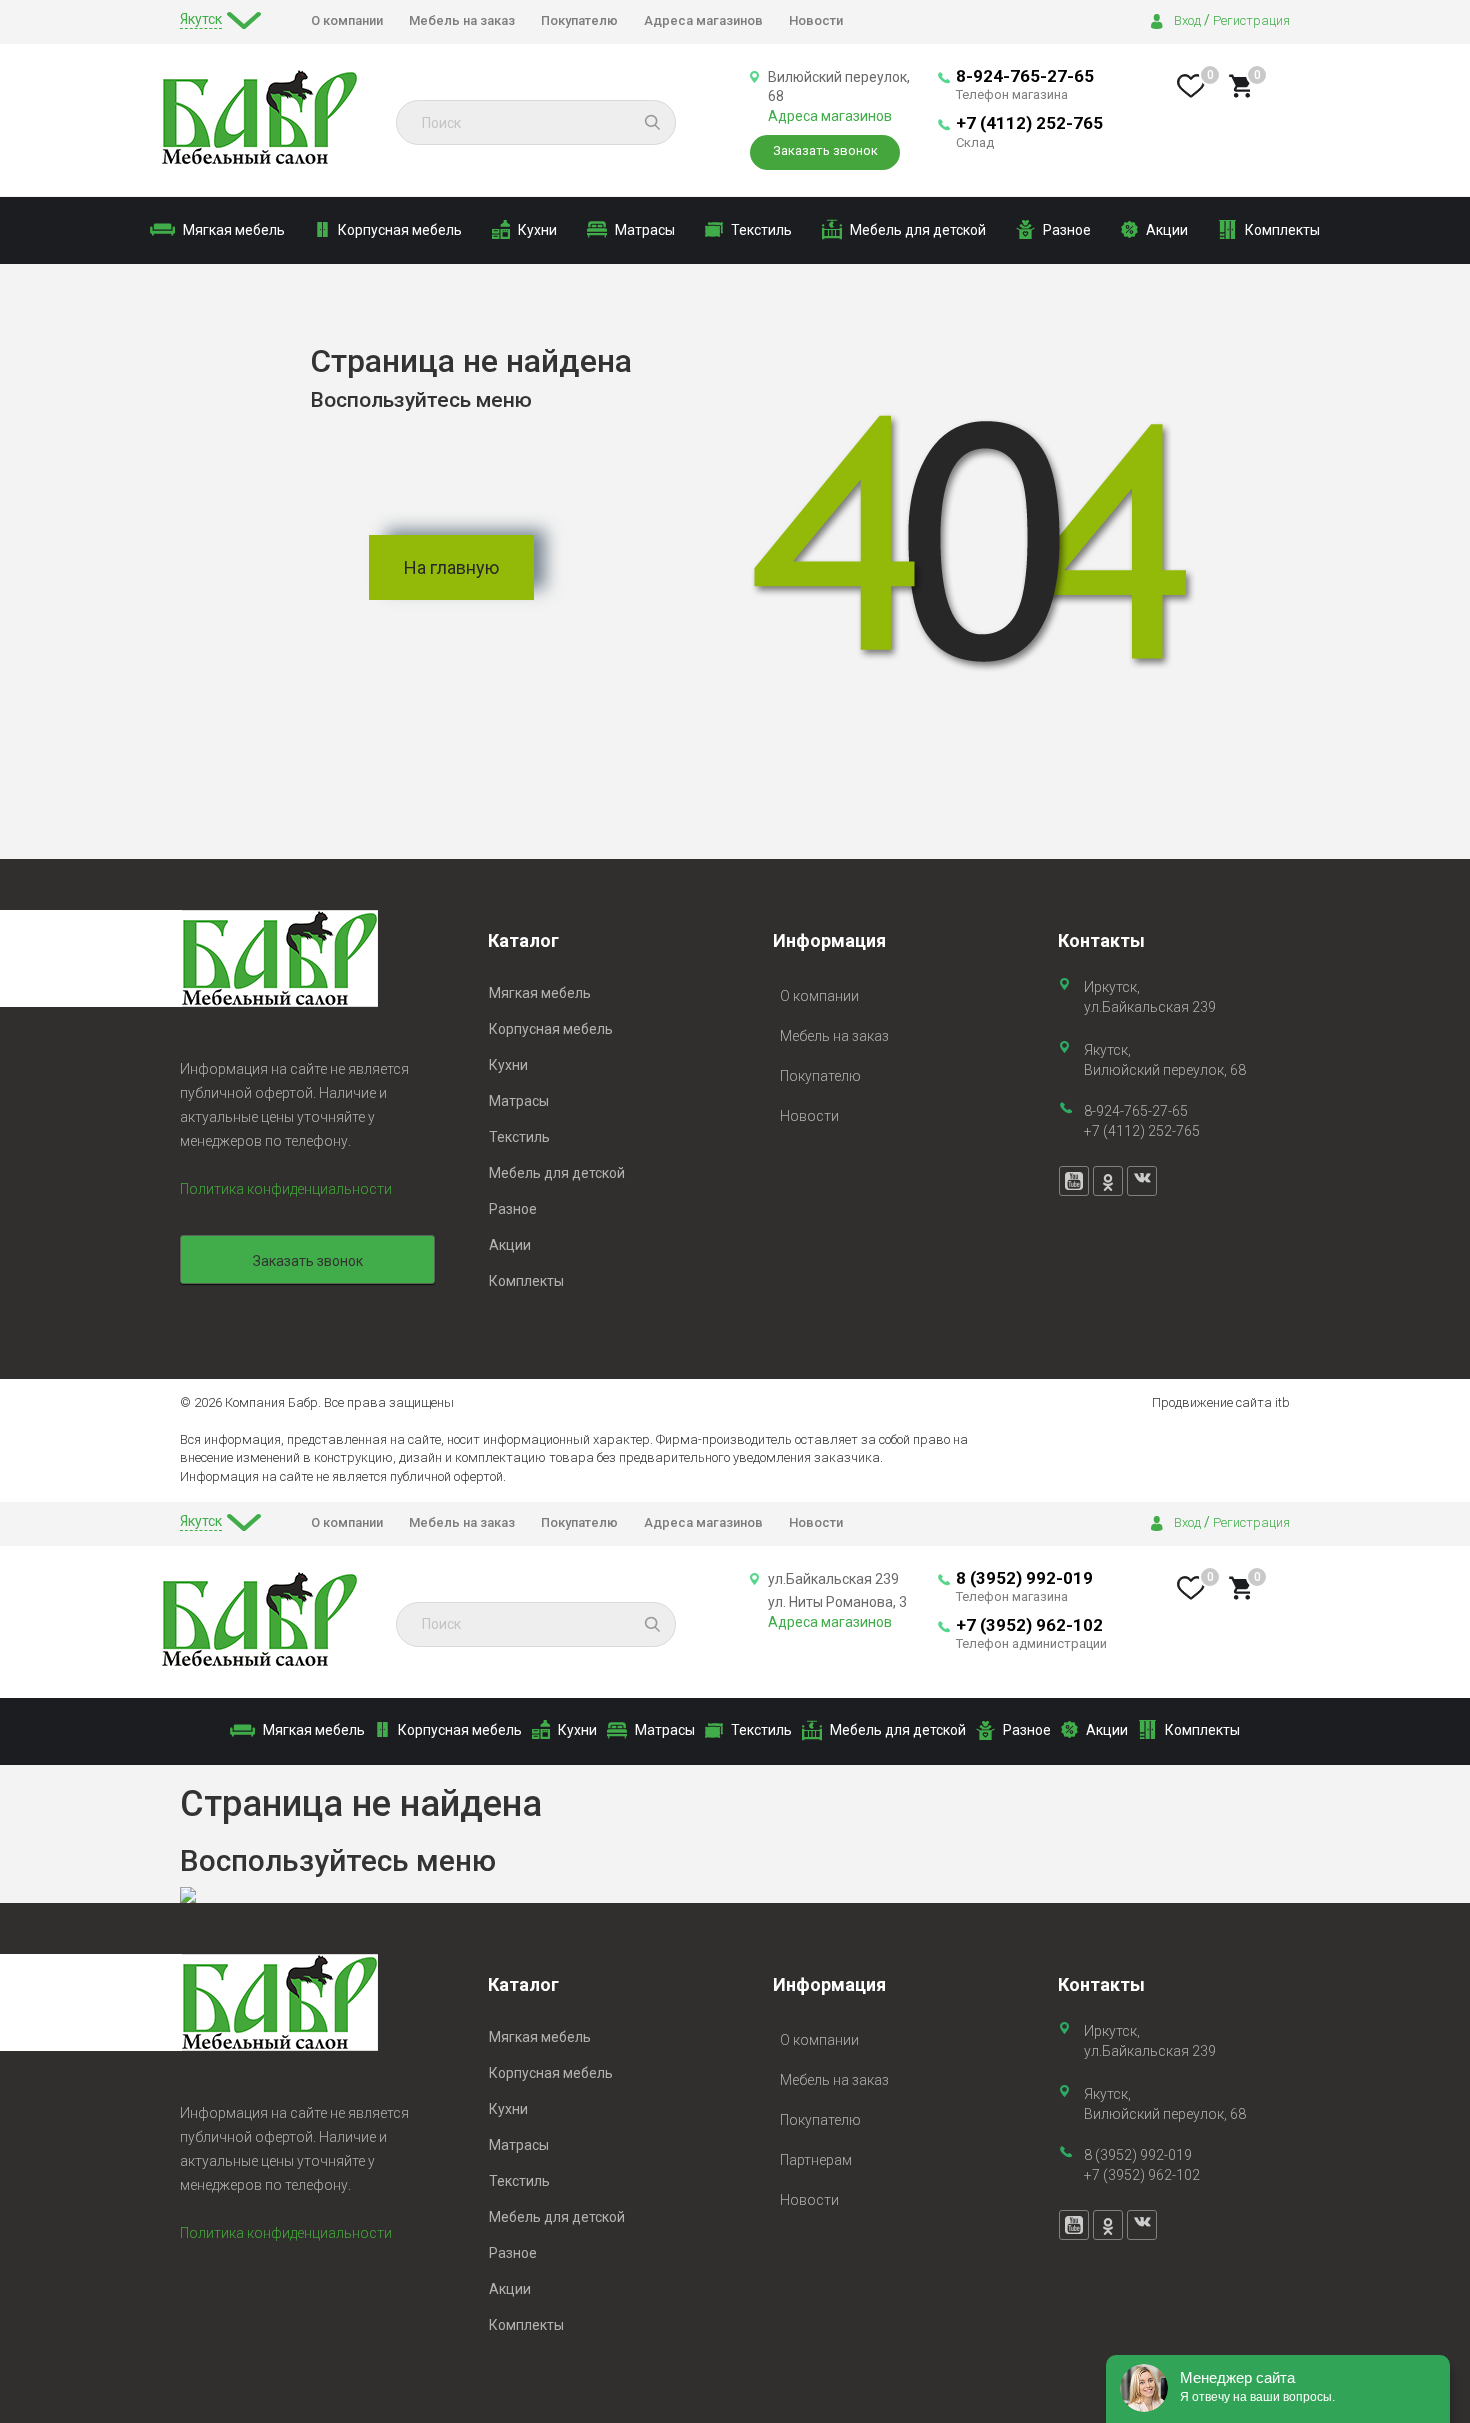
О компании (347, 20)
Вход (1187, 20)
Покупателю (579, 20)
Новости (816, 20)
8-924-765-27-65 (1136, 1111)
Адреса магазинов (703, 20)
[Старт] (653, 121)
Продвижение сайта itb (1221, 1402)
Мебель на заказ (462, 20)
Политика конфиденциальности (286, 1189)
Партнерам (816, 2160)
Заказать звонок (308, 1261)
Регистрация (1251, 20)
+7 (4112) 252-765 (1142, 1131)
